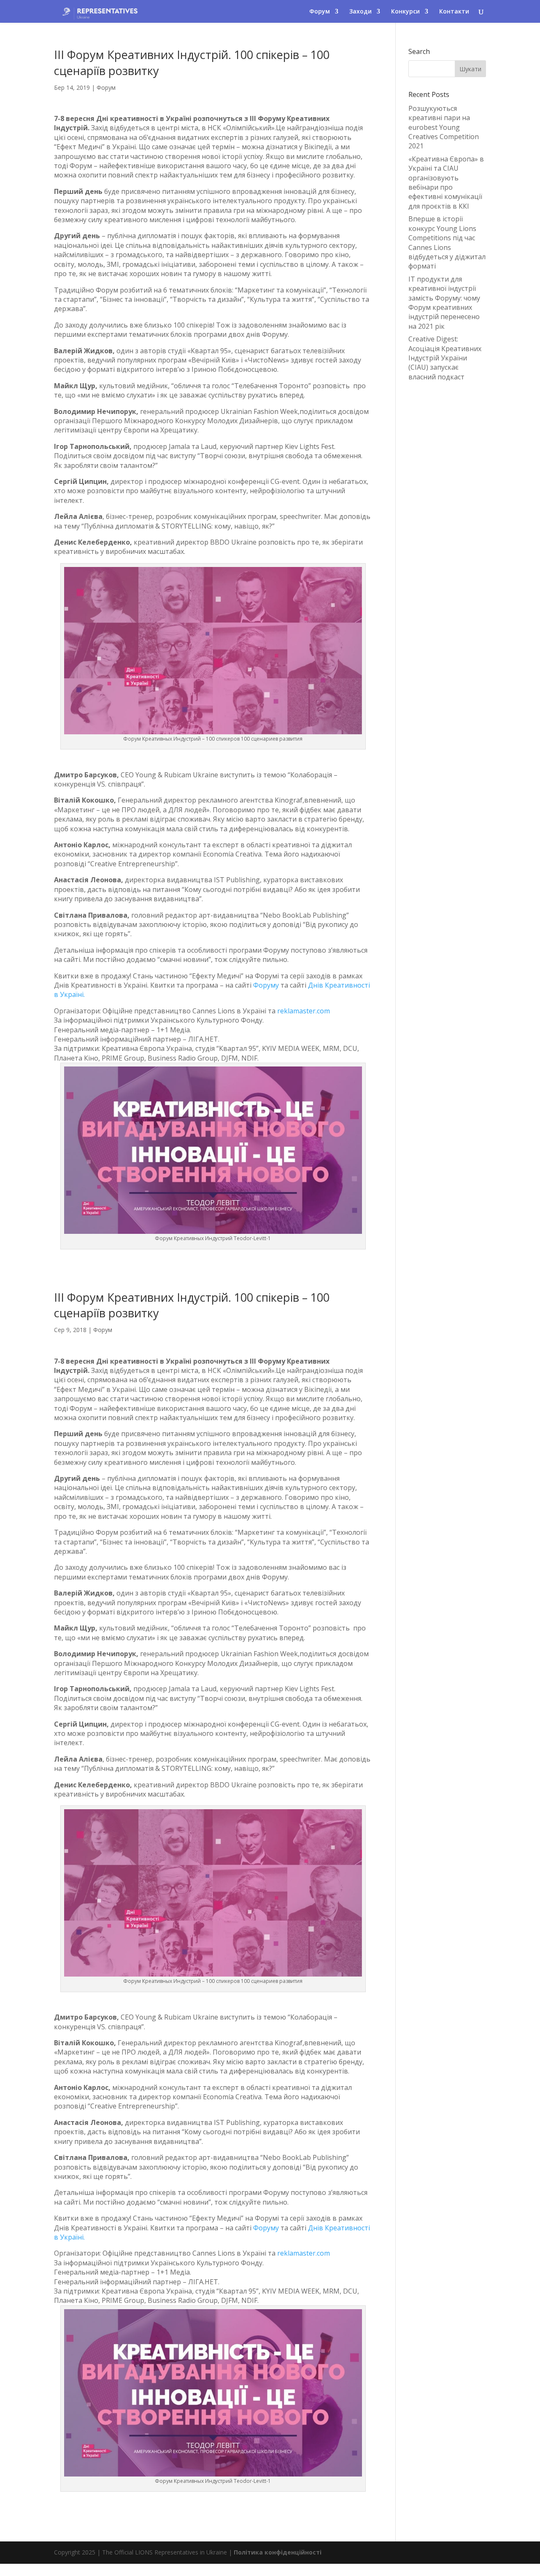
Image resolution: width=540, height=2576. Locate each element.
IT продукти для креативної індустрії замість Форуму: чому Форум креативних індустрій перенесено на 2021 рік (444, 303)
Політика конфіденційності (278, 2552)
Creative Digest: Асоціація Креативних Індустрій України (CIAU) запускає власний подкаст (445, 358)
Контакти (454, 12)
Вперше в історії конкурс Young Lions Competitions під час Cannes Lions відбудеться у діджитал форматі (447, 242)
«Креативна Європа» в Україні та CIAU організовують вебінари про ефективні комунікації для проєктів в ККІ (446, 183)
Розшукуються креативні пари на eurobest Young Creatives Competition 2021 (444, 127)
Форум (106, 87)
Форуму (266, 985)
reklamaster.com (304, 1011)
